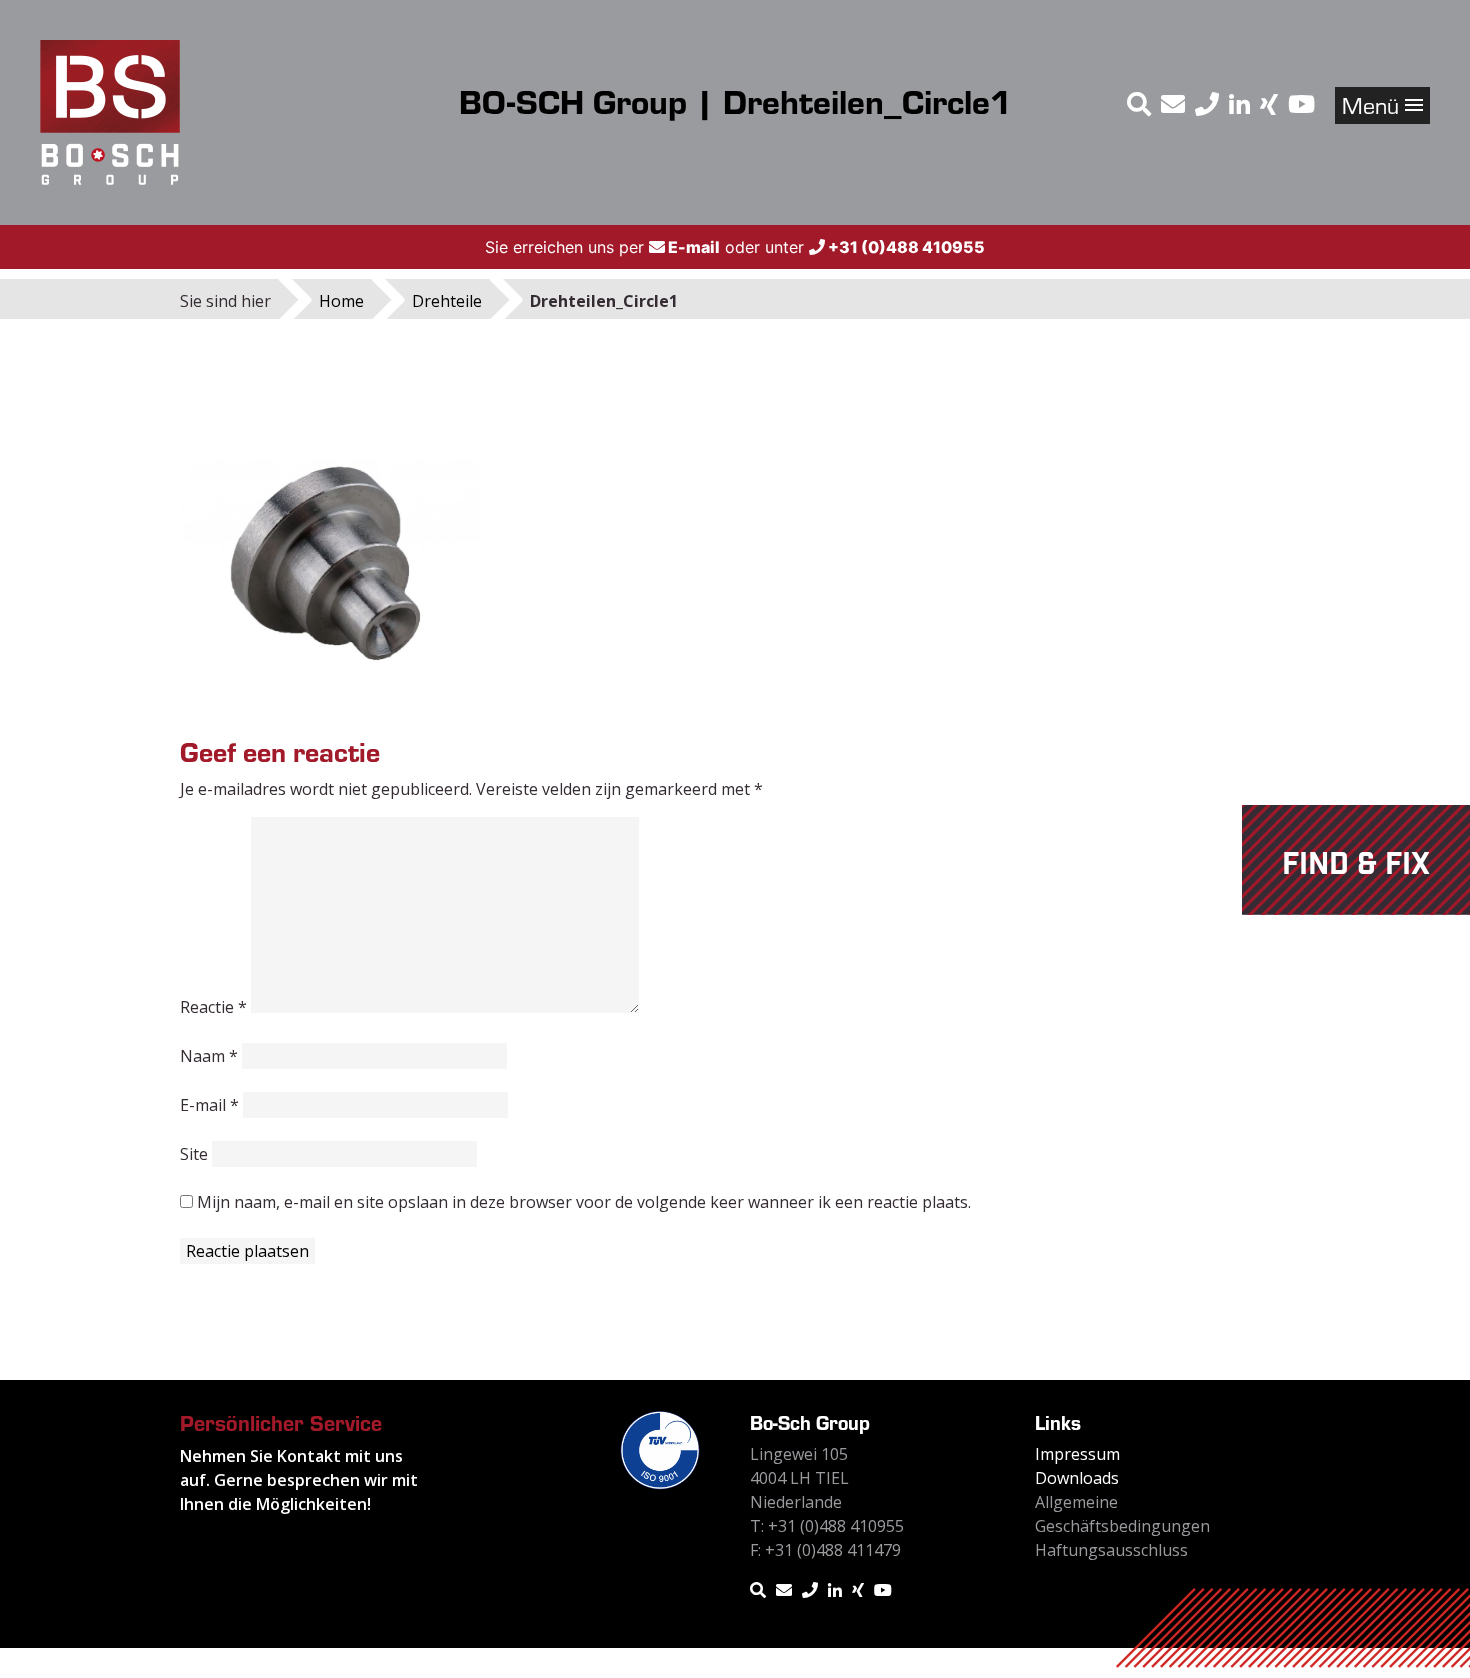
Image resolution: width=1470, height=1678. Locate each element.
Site (194, 1154)
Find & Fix (1356, 865)
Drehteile (447, 301)
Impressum (1077, 1454)
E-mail (209, 1105)
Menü (1373, 105)
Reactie (213, 1007)
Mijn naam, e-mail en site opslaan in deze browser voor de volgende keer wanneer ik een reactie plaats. (584, 1202)
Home (341, 301)
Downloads (1077, 1478)
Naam (209, 1056)
